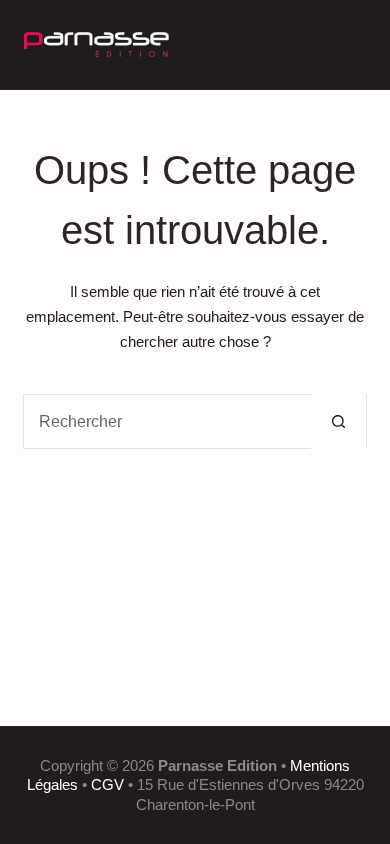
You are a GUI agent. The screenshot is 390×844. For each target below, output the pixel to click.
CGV (107, 784)
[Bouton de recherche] (338, 421)
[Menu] (356, 45)
